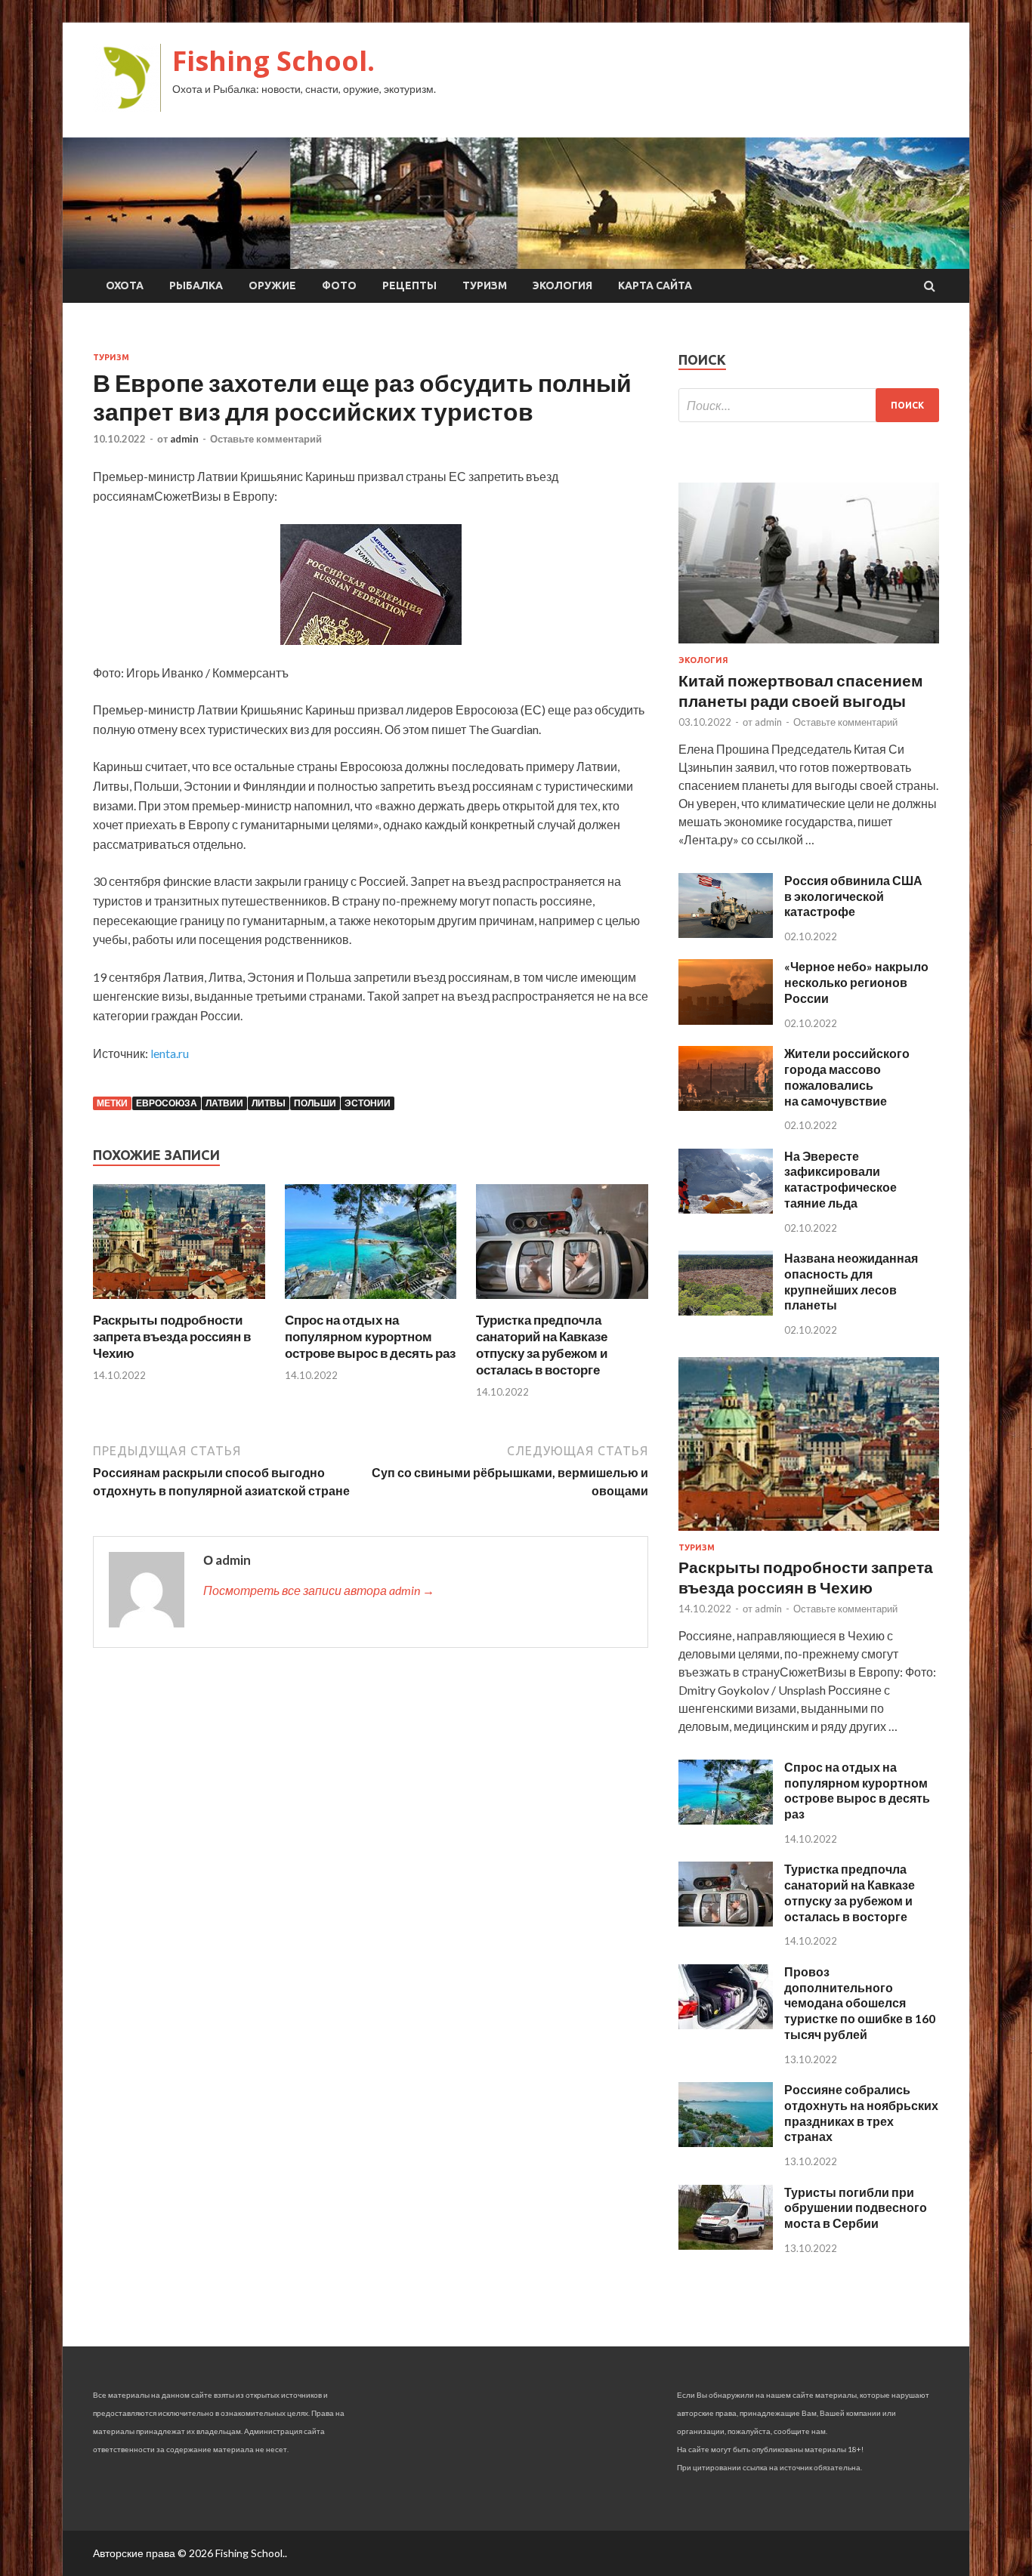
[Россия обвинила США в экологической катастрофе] (726, 933)
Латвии (224, 1103)
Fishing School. (273, 61)
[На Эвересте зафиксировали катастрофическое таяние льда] (726, 1209)
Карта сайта (655, 285)
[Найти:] (809, 405)
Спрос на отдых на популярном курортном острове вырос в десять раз (370, 1336)
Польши (315, 1103)
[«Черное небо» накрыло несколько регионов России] (726, 1020)
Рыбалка (196, 285)
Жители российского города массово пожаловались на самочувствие (847, 1077)
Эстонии (368, 1103)
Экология (562, 285)
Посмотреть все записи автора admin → (319, 1590)
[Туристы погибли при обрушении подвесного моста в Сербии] (726, 2245)
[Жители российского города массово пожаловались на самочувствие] (726, 1106)
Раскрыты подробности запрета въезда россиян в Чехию (172, 1336)
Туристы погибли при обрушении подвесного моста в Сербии (856, 2208)
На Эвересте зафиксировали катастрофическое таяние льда (840, 1179)
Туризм (485, 285)
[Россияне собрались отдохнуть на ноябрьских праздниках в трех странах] (726, 2142)
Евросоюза (167, 1103)
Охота (125, 285)
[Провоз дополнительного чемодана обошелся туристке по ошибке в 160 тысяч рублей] (726, 2024)
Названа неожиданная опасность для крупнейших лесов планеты (851, 1281)
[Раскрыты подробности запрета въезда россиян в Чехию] (179, 1302)
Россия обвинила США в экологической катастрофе (853, 896)
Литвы (269, 1103)
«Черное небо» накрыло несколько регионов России (856, 982)
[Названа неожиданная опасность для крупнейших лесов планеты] (726, 1311)
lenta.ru (170, 1053)
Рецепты (409, 285)
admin (184, 439)
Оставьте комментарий (266, 439)
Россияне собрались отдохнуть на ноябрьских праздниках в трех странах (861, 2113)
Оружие (272, 285)
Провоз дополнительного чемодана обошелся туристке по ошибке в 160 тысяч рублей (860, 2003)
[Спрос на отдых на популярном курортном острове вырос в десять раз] (371, 1302)
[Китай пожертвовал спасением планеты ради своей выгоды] (809, 646)
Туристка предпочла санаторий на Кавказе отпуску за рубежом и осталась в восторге (542, 1345)
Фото (339, 285)
